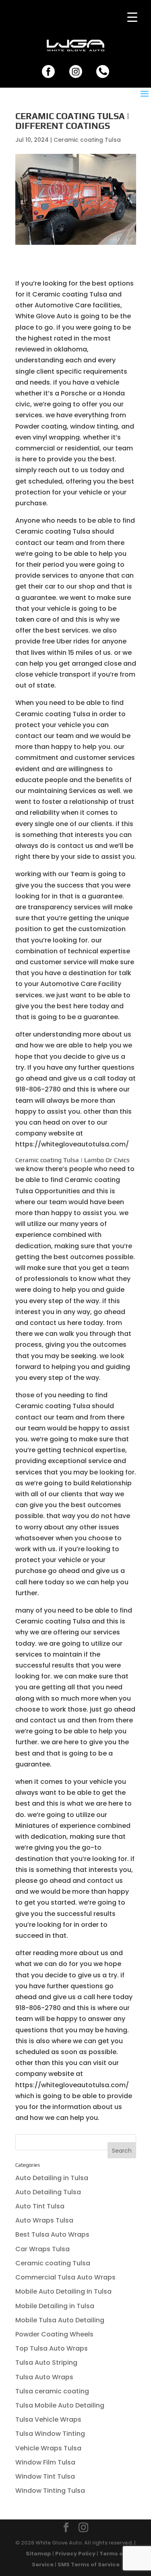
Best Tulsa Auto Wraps (52, 2234)
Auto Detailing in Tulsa (52, 2178)
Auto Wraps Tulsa (44, 2220)
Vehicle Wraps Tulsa (48, 2448)
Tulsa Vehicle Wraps (48, 2419)
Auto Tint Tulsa (40, 2206)
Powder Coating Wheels (54, 2334)
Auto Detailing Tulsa (48, 2192)
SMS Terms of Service (89, 2564)
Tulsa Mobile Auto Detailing (60, 2405)
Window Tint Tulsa (45, 2476)
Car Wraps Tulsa (42, 2249)
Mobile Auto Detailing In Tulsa (63, 2291)
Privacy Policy (75, 2554)
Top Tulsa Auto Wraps (52, 2348)
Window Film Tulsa (45, 2462)
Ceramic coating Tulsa (87, 140)
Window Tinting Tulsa (50, 2491)
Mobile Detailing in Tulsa (55, 2306)
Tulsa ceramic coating (52, 2391)
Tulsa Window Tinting (50, 2434)
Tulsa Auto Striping (46, 2363)
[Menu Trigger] (132, 17)
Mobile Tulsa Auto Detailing (60, 2320)
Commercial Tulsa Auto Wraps (65, 2277)
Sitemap (38, 2554)
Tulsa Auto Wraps (44, 2377)
